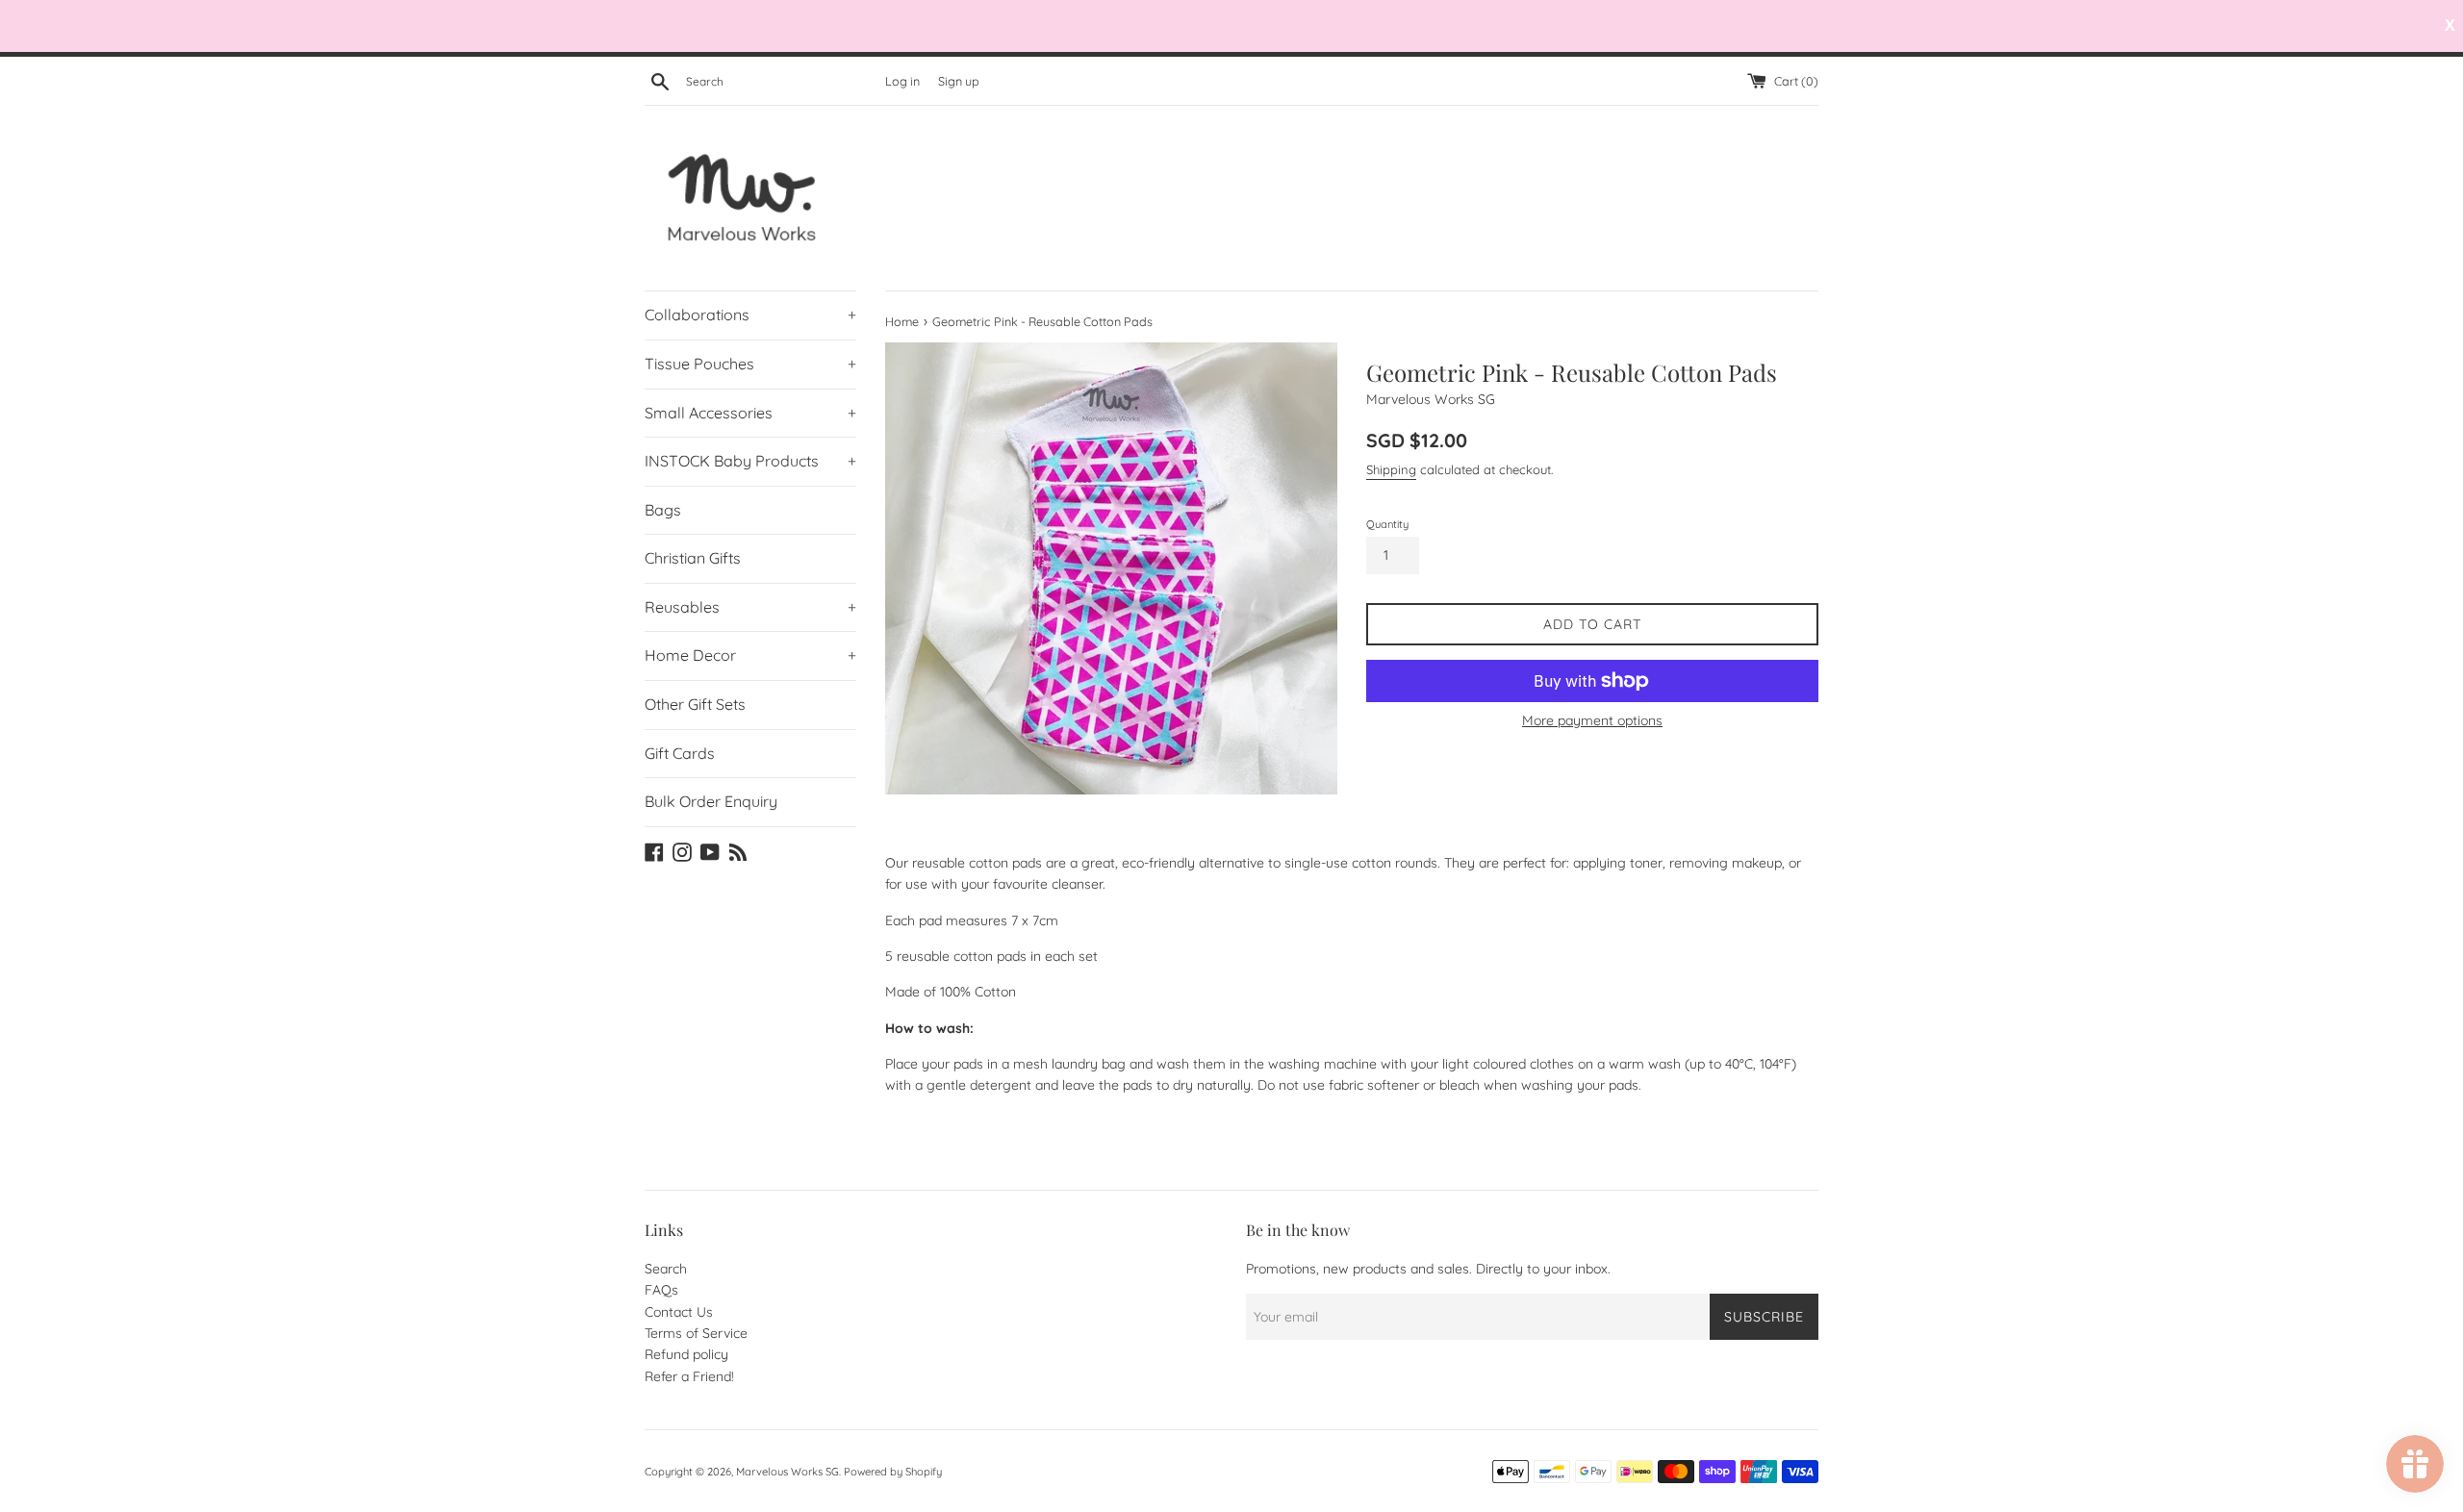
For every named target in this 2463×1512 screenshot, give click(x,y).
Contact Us (679, 1312)
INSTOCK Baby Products (750, 461)
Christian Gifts (693, 558)
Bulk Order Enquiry (711, 801)
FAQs (661, 1290)
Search (666, 1269)
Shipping (1391, 469)
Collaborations (750, 315)
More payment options (1592, 720)
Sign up (959, 81)
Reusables (750, 607)
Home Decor (750, 655)
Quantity (1387, 524)
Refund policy (686, 1354)
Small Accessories (750, 413)
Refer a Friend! (689, 1376)
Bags (663, 510)
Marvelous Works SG (787, 1472)
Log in (902, 81)
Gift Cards (680, 753)
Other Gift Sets (695, 704)
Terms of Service (696, 1333)
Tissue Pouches (750, 364)
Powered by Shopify (893, 1472)
